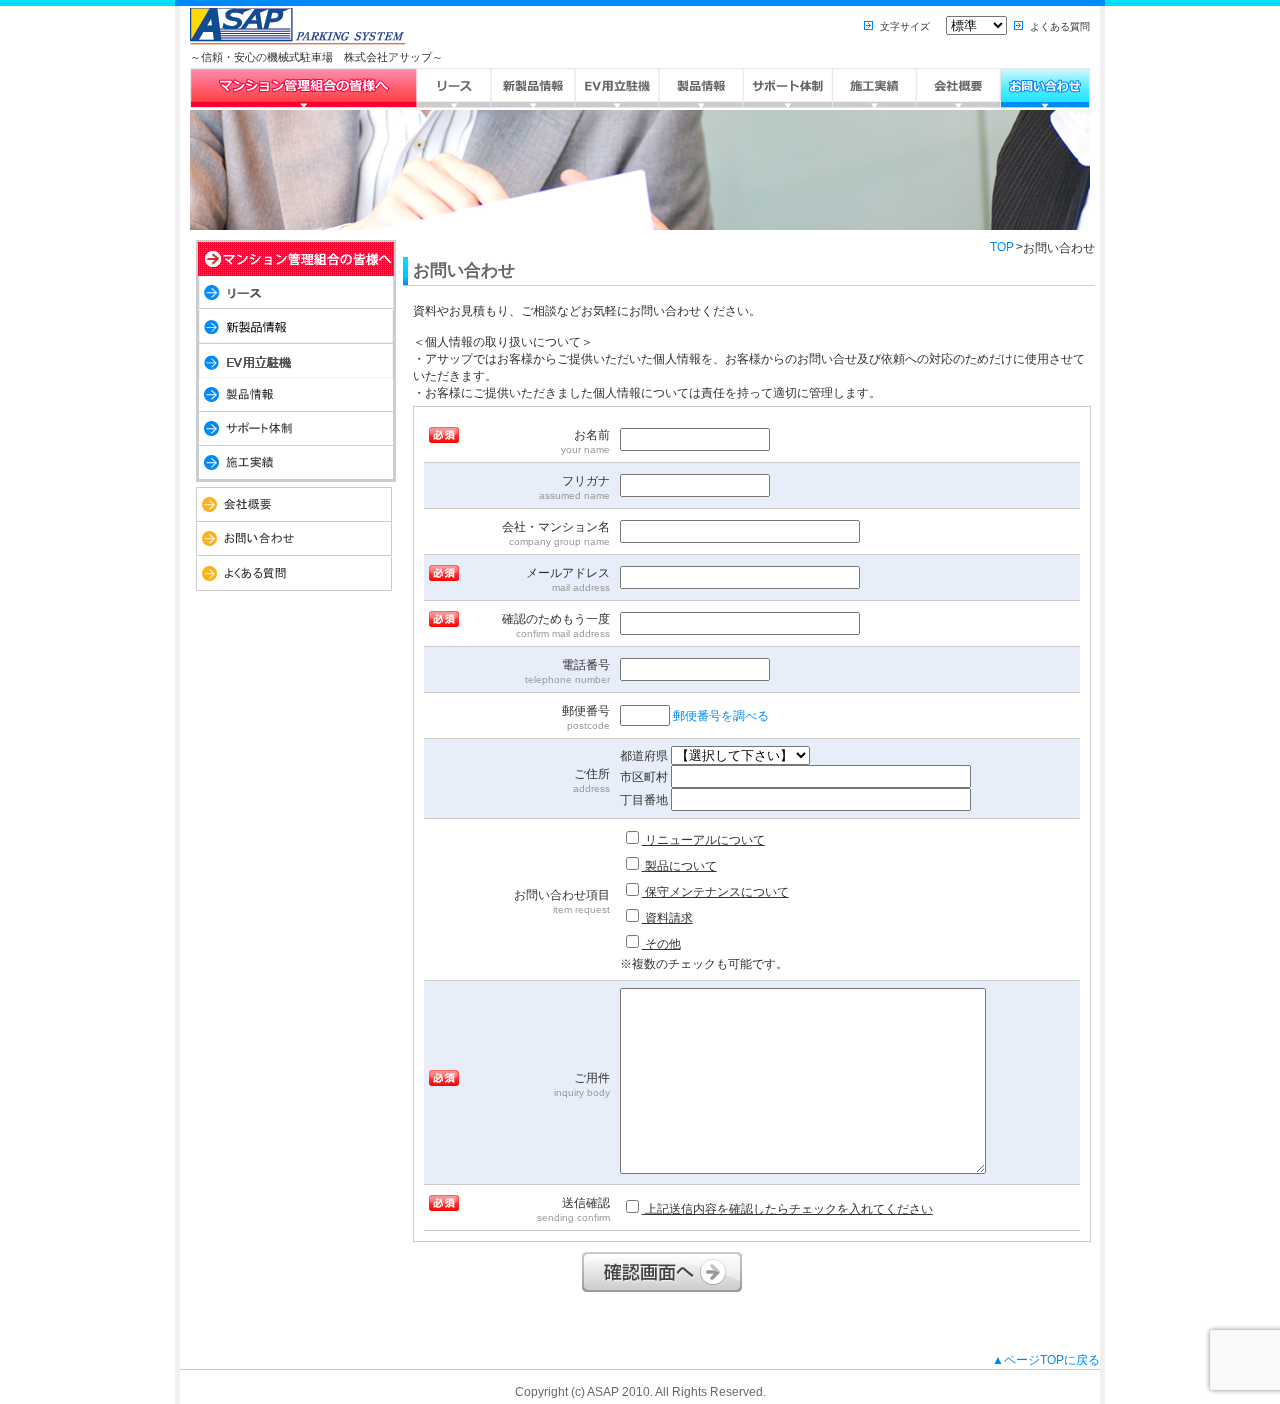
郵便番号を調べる (721, 716)
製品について (679, 866)
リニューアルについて (703, 840)
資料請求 (667, 918)
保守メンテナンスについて (715, 892)
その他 (661, 944)
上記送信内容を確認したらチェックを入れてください (787, 1209)
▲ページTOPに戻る (1046, 1360)
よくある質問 (1060, 26)
